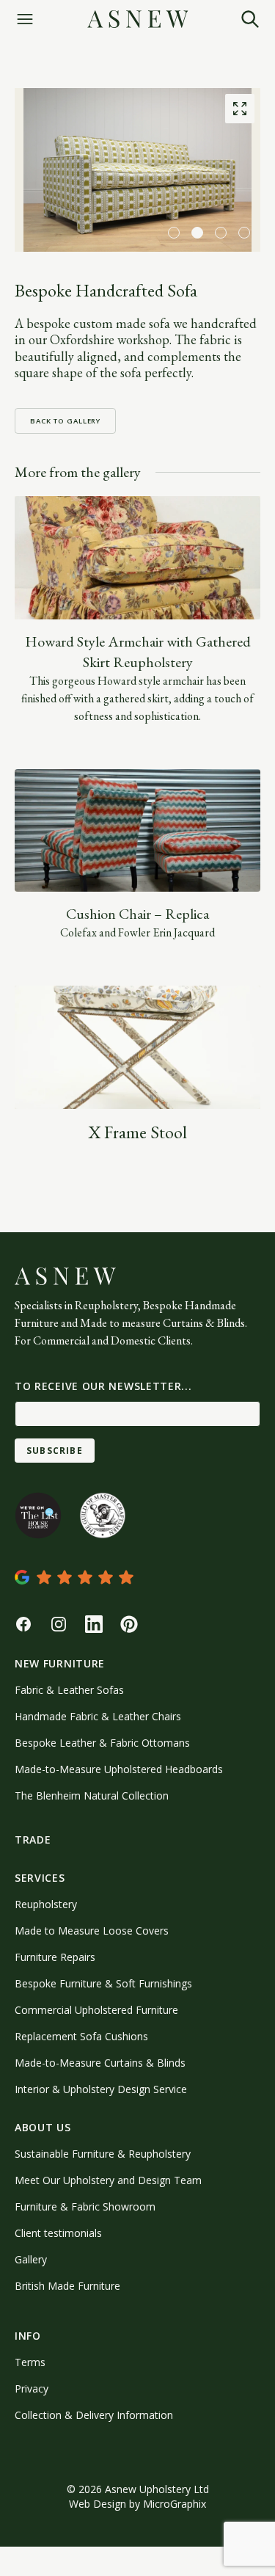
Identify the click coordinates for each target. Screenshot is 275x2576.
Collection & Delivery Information (94, 2415)
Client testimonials (58, 2233)
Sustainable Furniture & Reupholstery (103, 2154)
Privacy (32, 2388)
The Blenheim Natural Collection (92, 1795)
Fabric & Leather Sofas (69, 1690)
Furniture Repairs (55, 1957)
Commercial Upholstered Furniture (96, 2010)
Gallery (31, 2259)
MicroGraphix (175, 2504)
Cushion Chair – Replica (137, 914)
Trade (33, 1840)
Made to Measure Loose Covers (92, 1931)
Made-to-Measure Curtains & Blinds (100, 2063)
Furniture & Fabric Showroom (85, 2206)
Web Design (98, 2504)
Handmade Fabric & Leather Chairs (98, 1716)
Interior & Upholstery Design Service (101, 2089)
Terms (30, 2362)
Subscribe (55, 1451)
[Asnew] (138, 19)
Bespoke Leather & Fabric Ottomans (102, 1743)
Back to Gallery (65, 421)
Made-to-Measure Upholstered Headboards (119, 1769)
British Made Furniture (67, 2286)
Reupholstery (46, 1904)
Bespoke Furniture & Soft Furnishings (103, 1983)
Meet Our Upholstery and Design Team (108, 2180)
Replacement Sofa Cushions (81, 2036)
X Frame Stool (137, 1132)
